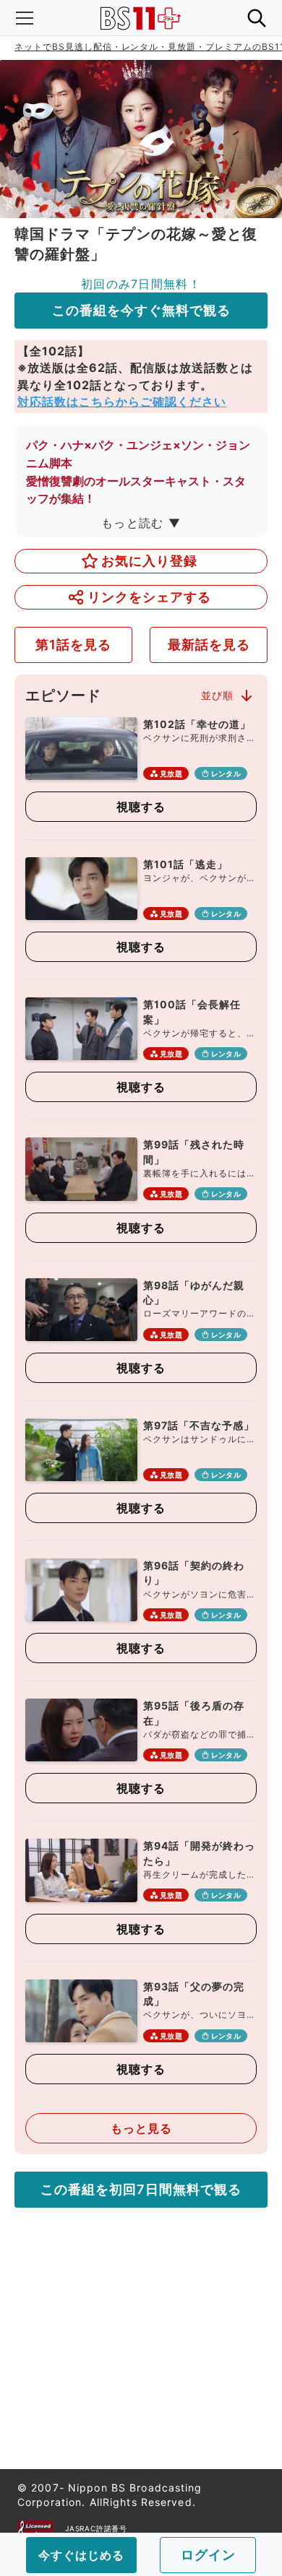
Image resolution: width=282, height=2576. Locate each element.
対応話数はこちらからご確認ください (122, 402)
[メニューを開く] (25, 18)
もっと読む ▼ (141, 523)
